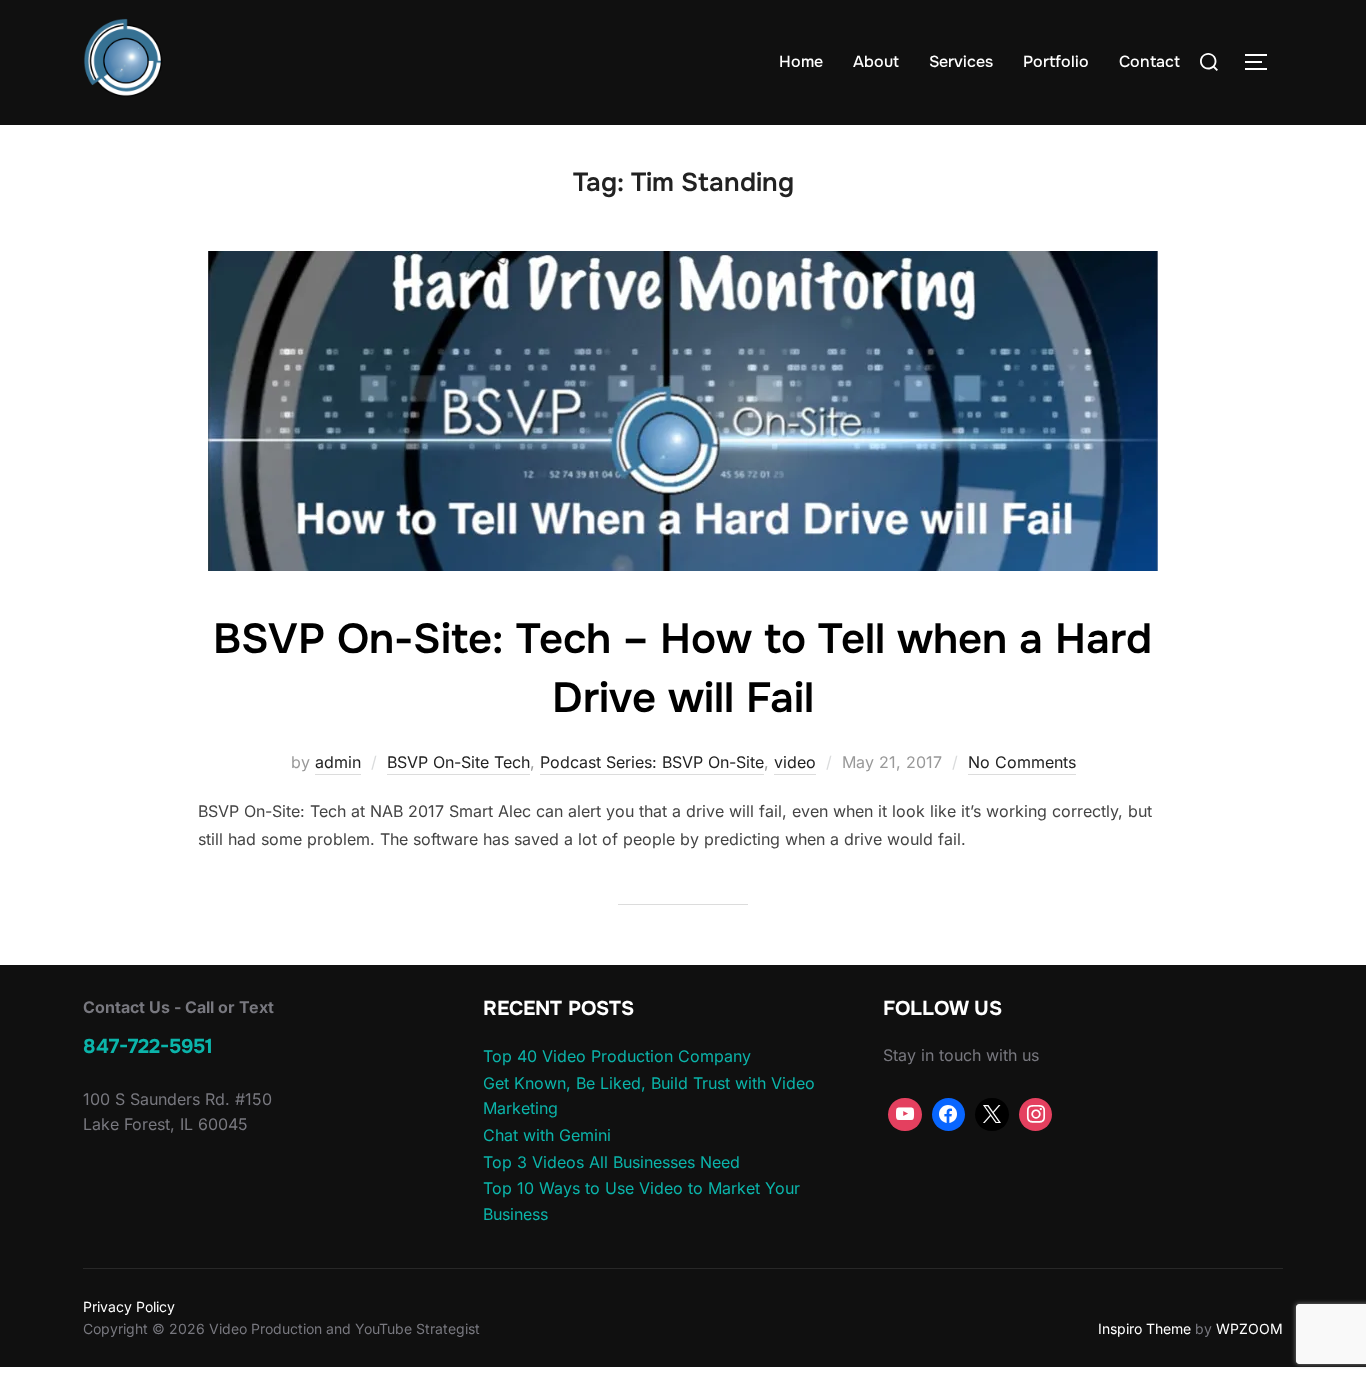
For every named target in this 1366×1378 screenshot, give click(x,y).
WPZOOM (1249, 1328)
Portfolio (1056, 61)
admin (338, 762)
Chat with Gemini (547, 1135)
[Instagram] (1036, 1115)
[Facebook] (949, 1115)
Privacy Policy (129, 1306)
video (795, 762)
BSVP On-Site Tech (458, 762)
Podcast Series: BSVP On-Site (652, 762)
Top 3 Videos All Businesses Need (611, 1162)
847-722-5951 (148, 1046)
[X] (992, 1115)
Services (961, 61)
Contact (1149, 61)
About (876, 61)
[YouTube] (905, 1115)
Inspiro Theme (1144, 1328)
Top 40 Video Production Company (617, 1056)
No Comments (1022, 762)
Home (801, 61)
